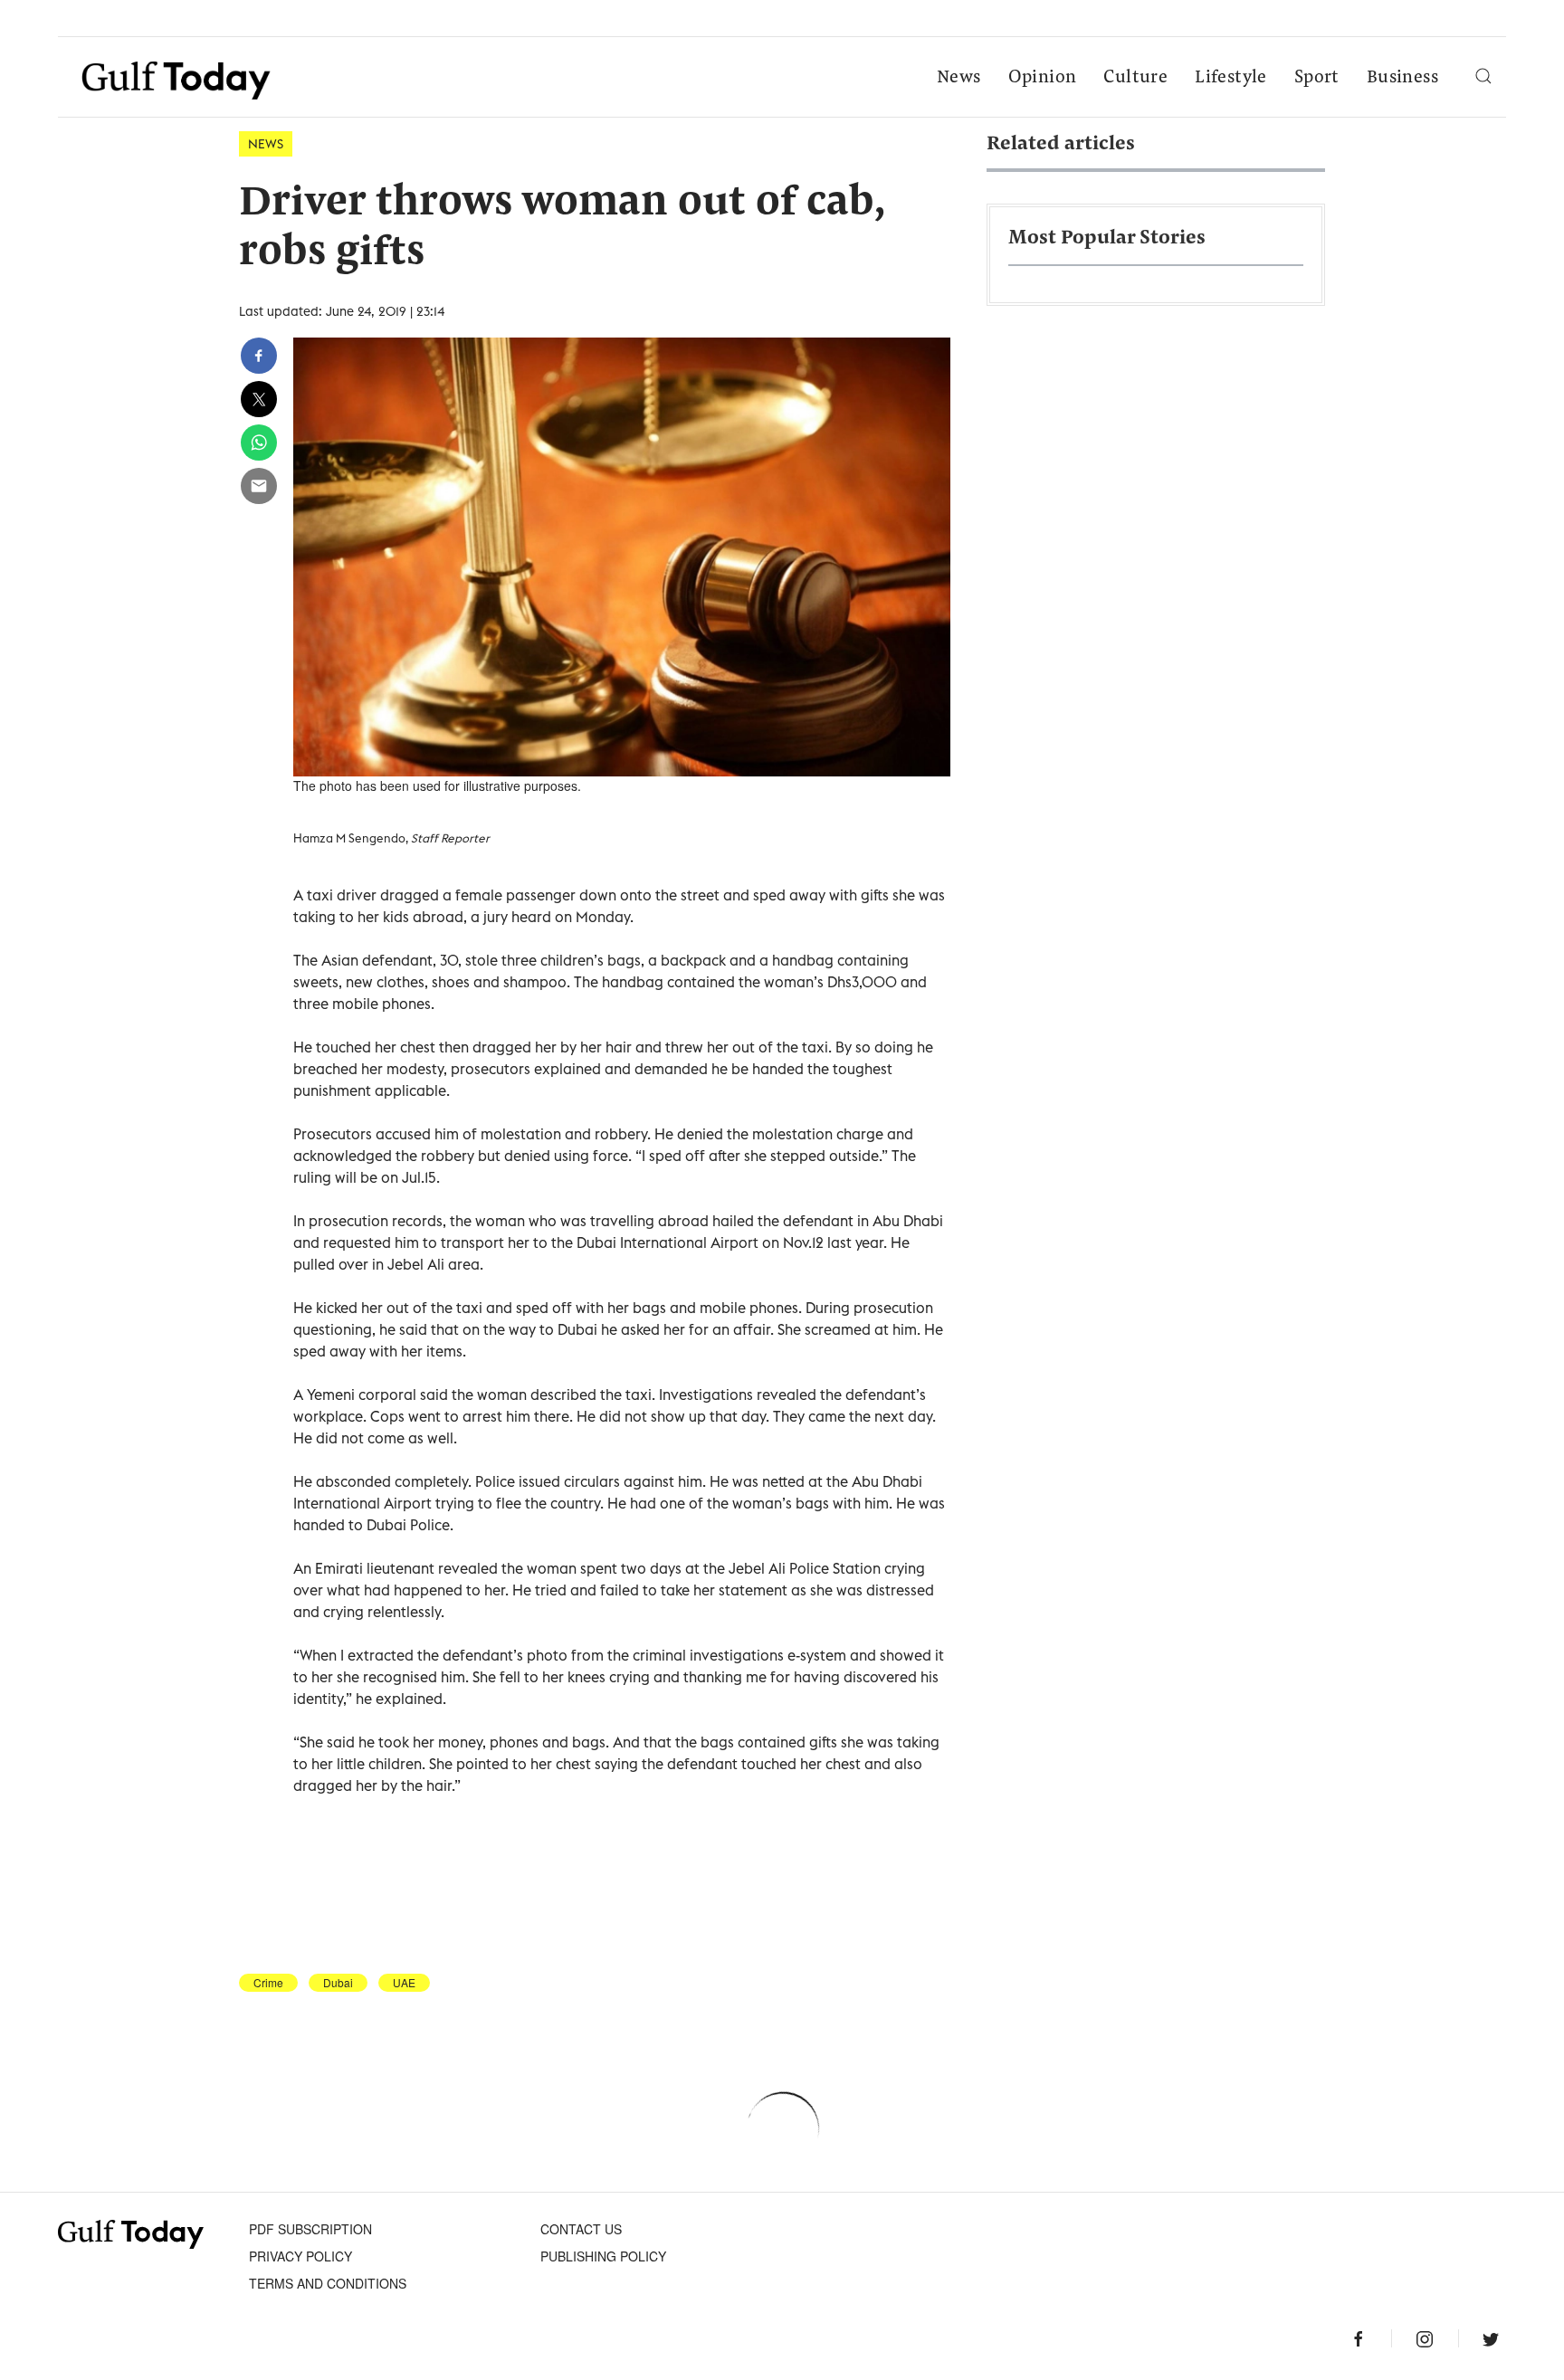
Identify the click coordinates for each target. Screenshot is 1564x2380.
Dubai (338, 1983)
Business (1402, 78)
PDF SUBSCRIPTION (310, 2229)
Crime (268, 1983)
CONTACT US (581, 2229)
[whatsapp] (259, 443)
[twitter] (259, 399)
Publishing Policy (603, 2256)
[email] (259, 486)
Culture (1135, 78)
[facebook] (259, 356)
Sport (1317, 78)
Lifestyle (1231, 78)
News (959, 78)
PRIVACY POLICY (300, 2256)
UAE (404, 1983)
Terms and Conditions (328, 2283)
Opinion (1043, 78)
